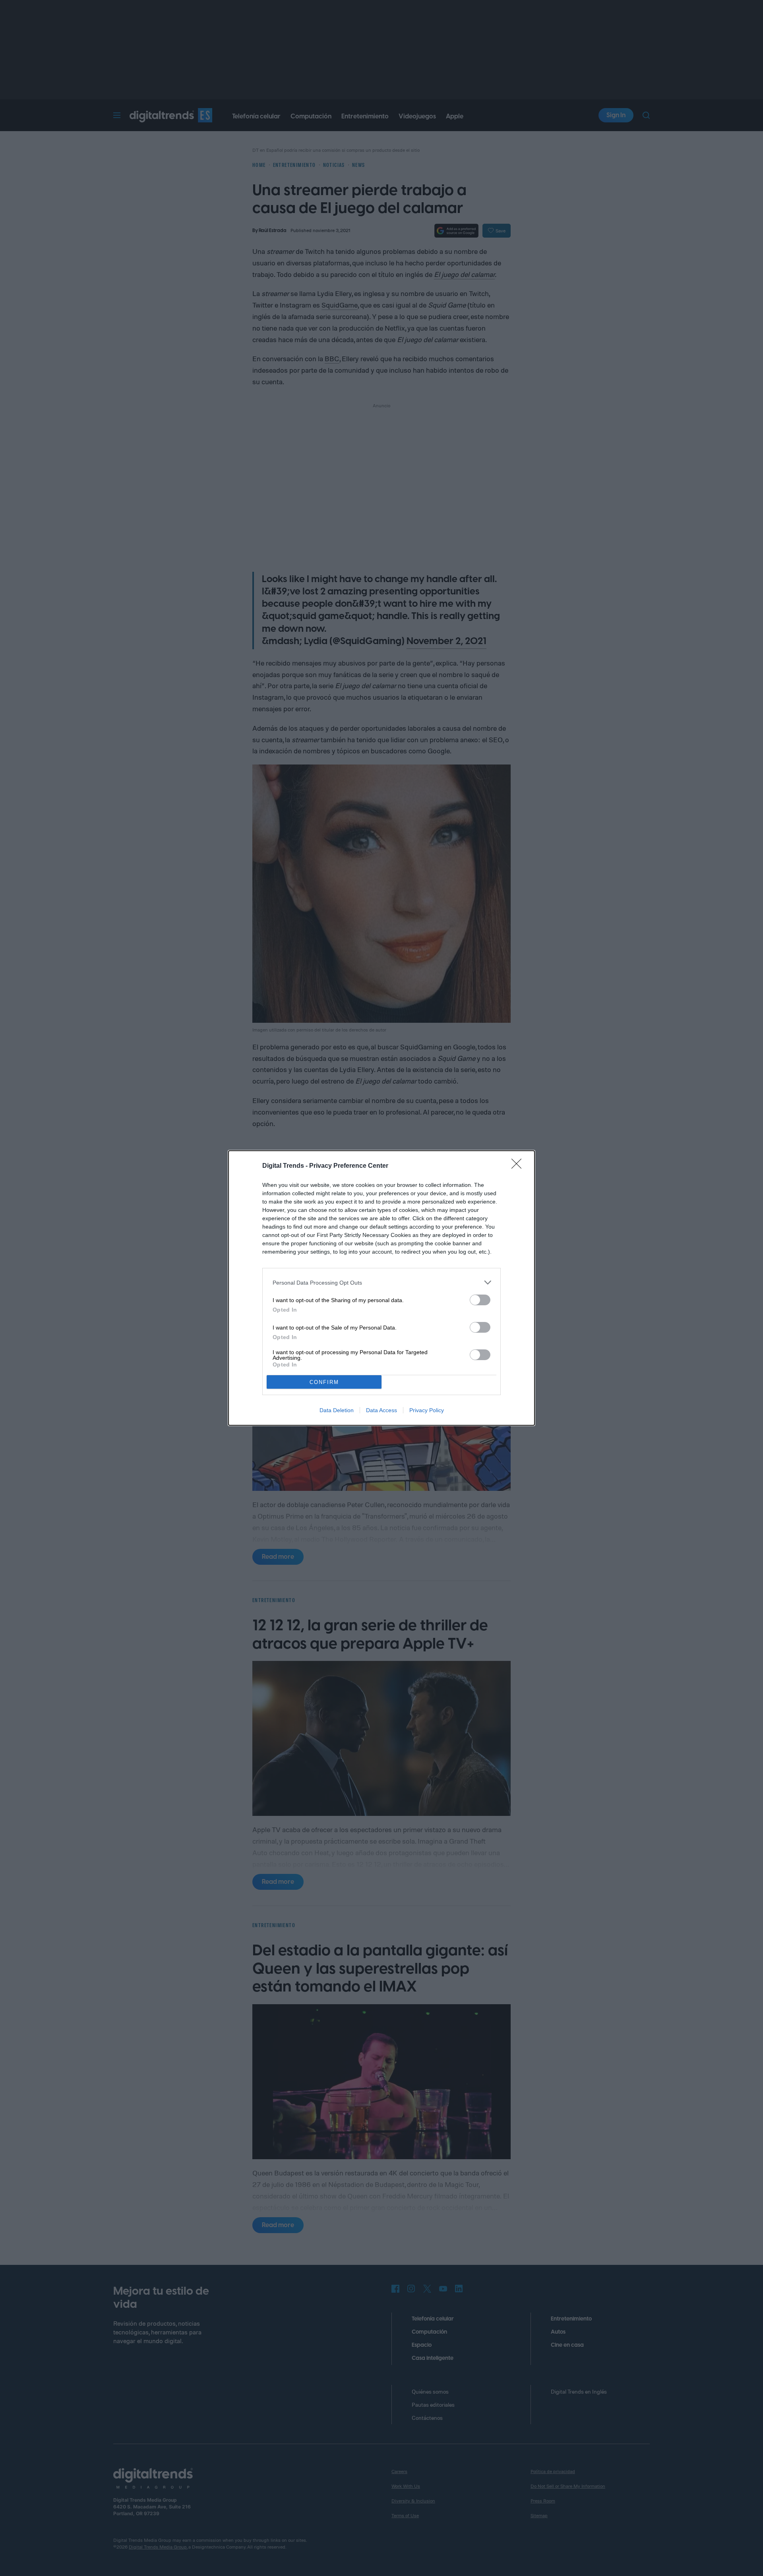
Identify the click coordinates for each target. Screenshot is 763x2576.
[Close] (519, 1166)
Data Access (381, 1410)
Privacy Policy (427, 1410)
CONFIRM (324, 1382)
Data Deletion (337, 1410)
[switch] (480, 1300)
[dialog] (381, 1288)
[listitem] (381, 1282)
